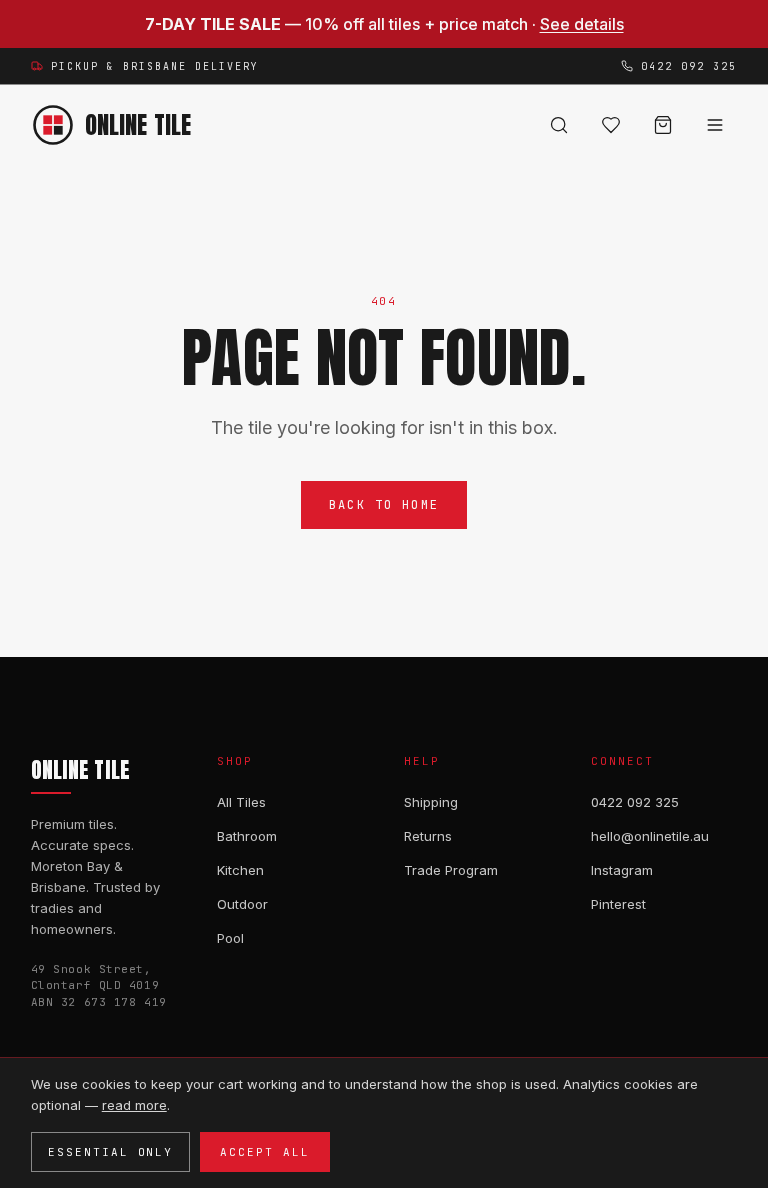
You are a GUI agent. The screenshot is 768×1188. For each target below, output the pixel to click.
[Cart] (663, 125)
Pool (230, 938)
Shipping (431, 802)
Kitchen (240, 870)
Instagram (622, 870)
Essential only (111, 1152)
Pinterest (618, 904)
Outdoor (242, 904)
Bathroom (247, 836)
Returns (428, 836)
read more (134, 1105)
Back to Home (384, 505)
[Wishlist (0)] (611, 125)
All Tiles (241, 802)
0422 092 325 (635, 802)
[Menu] (715, 125)
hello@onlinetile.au (650, 836)
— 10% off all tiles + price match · (384, 24)
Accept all (265, 1152)
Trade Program (451, 870)
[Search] (559, 125)
